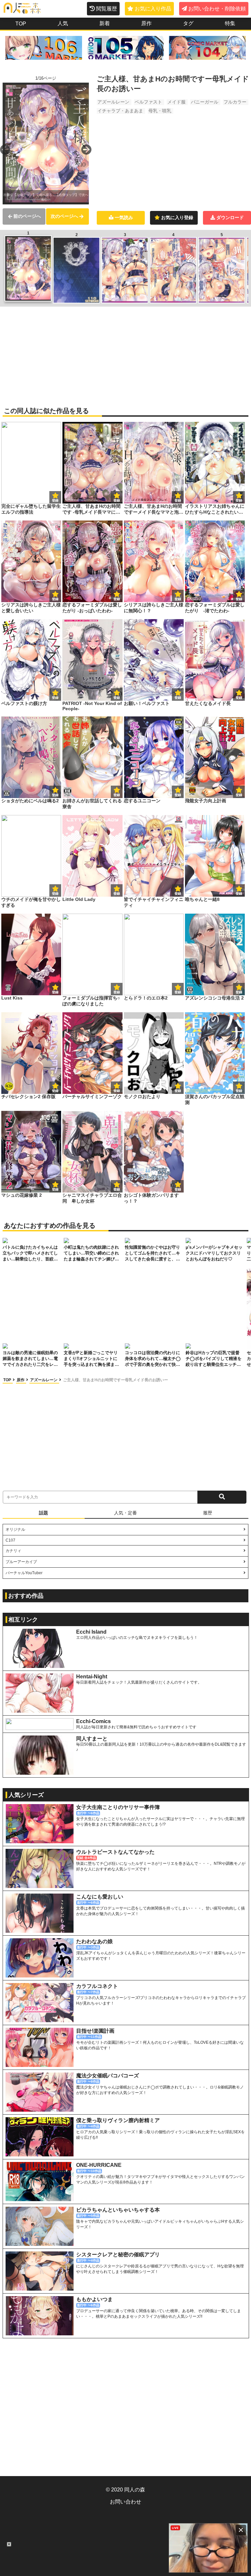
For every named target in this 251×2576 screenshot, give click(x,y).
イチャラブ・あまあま (120, 111)
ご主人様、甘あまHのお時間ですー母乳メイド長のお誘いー (116, 1380)
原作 (146, 23)
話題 (43, 1513)
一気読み (124, 217)
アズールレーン (113, 102)
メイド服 (176, 102)
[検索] (222, 1497)
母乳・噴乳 (160, 111)
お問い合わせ (125, 2502)
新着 (105, 23)
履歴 (208, 1513)
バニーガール (205, 102)
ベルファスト (148, 102)
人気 (63, 23)
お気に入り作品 (153, 9)
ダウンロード (230, 217)
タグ (188, 23)
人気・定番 (125, 1513)
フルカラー (235, 102)
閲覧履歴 (107, 9)
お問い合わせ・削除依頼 (217, 9)
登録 (117, 500)
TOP (21, 24)
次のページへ (64, 216)
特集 (230, 23)
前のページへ (27, 216)
